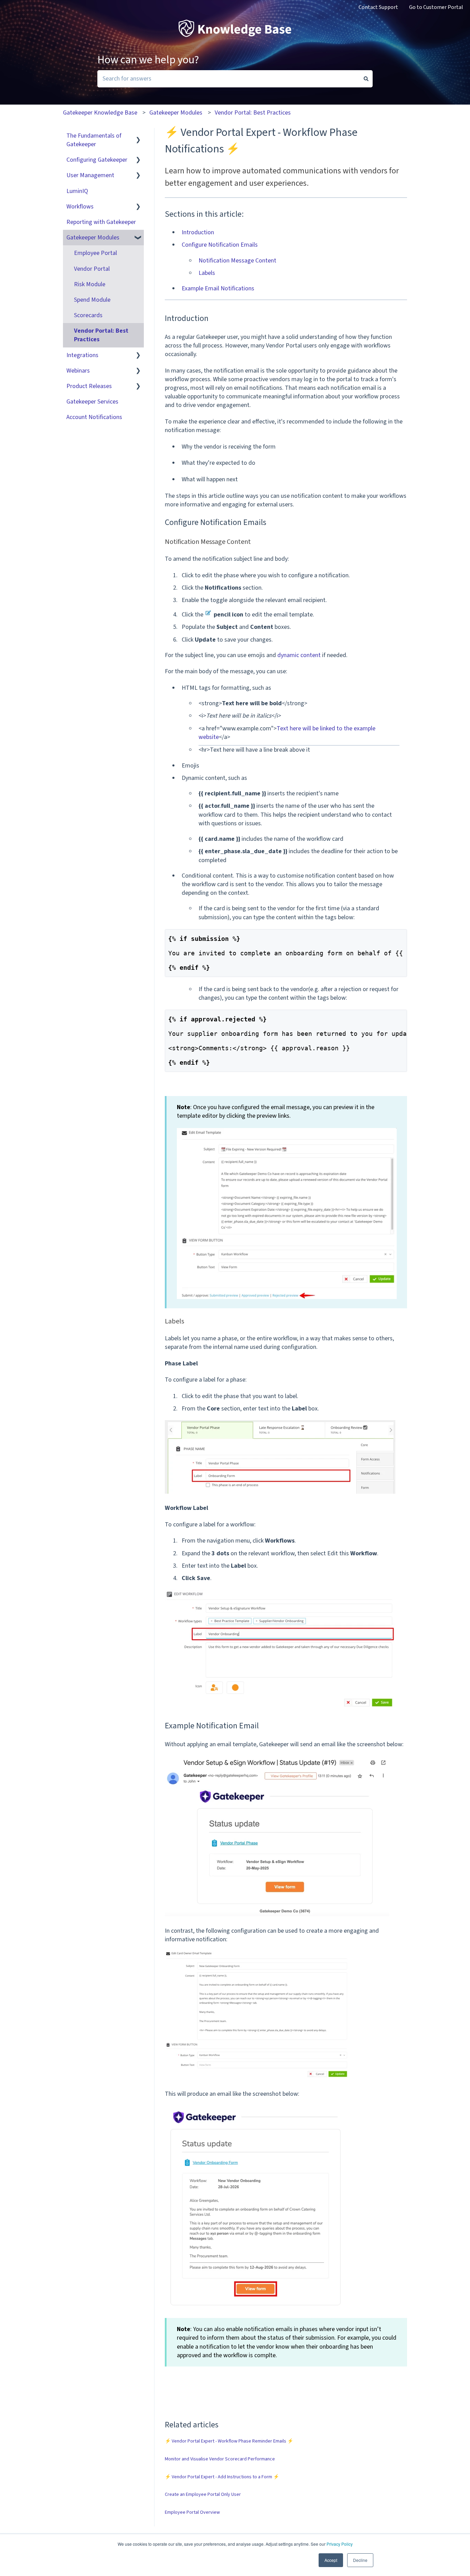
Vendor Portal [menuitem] (92, 269)
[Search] (366, 79)
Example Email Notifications (218, 288)
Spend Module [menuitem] (92, 300)
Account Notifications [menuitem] (94, 417)
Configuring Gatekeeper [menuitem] (97, 160)
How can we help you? (148, 60)
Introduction (198, 232)
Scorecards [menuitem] (88, 315)
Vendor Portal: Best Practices (253, 113)
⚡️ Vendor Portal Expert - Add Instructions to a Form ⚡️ (222, 2477)
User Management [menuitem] (90, 175)
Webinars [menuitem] (78, 371)
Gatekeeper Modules (176, 113)
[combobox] (228, 79)
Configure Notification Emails (220, 245)
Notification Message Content (237, 261)
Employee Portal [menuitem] (95, 253)
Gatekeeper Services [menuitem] (92, 402)
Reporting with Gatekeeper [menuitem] (101, 222)
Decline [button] (360, 2560)
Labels (207, 273)
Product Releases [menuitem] (89, 386)
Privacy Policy (340, 2544)
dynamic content (299, 655)
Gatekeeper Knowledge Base (100, 113)
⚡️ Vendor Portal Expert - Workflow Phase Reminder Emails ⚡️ (229, 2441)
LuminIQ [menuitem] (77, 191)
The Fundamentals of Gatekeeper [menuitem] (94, 140)
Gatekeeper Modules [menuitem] (93, 238)
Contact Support (378, 7)
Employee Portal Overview (192, 2512)
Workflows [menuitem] (80, 207)
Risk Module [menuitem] (90, 284)
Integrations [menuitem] (82, 355)
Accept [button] (331, 2560)
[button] (138, 136)
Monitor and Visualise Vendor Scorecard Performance (220, 2459)
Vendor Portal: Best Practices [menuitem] (101, 335)
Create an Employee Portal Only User (203, 2494)
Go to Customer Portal (436, 7)
